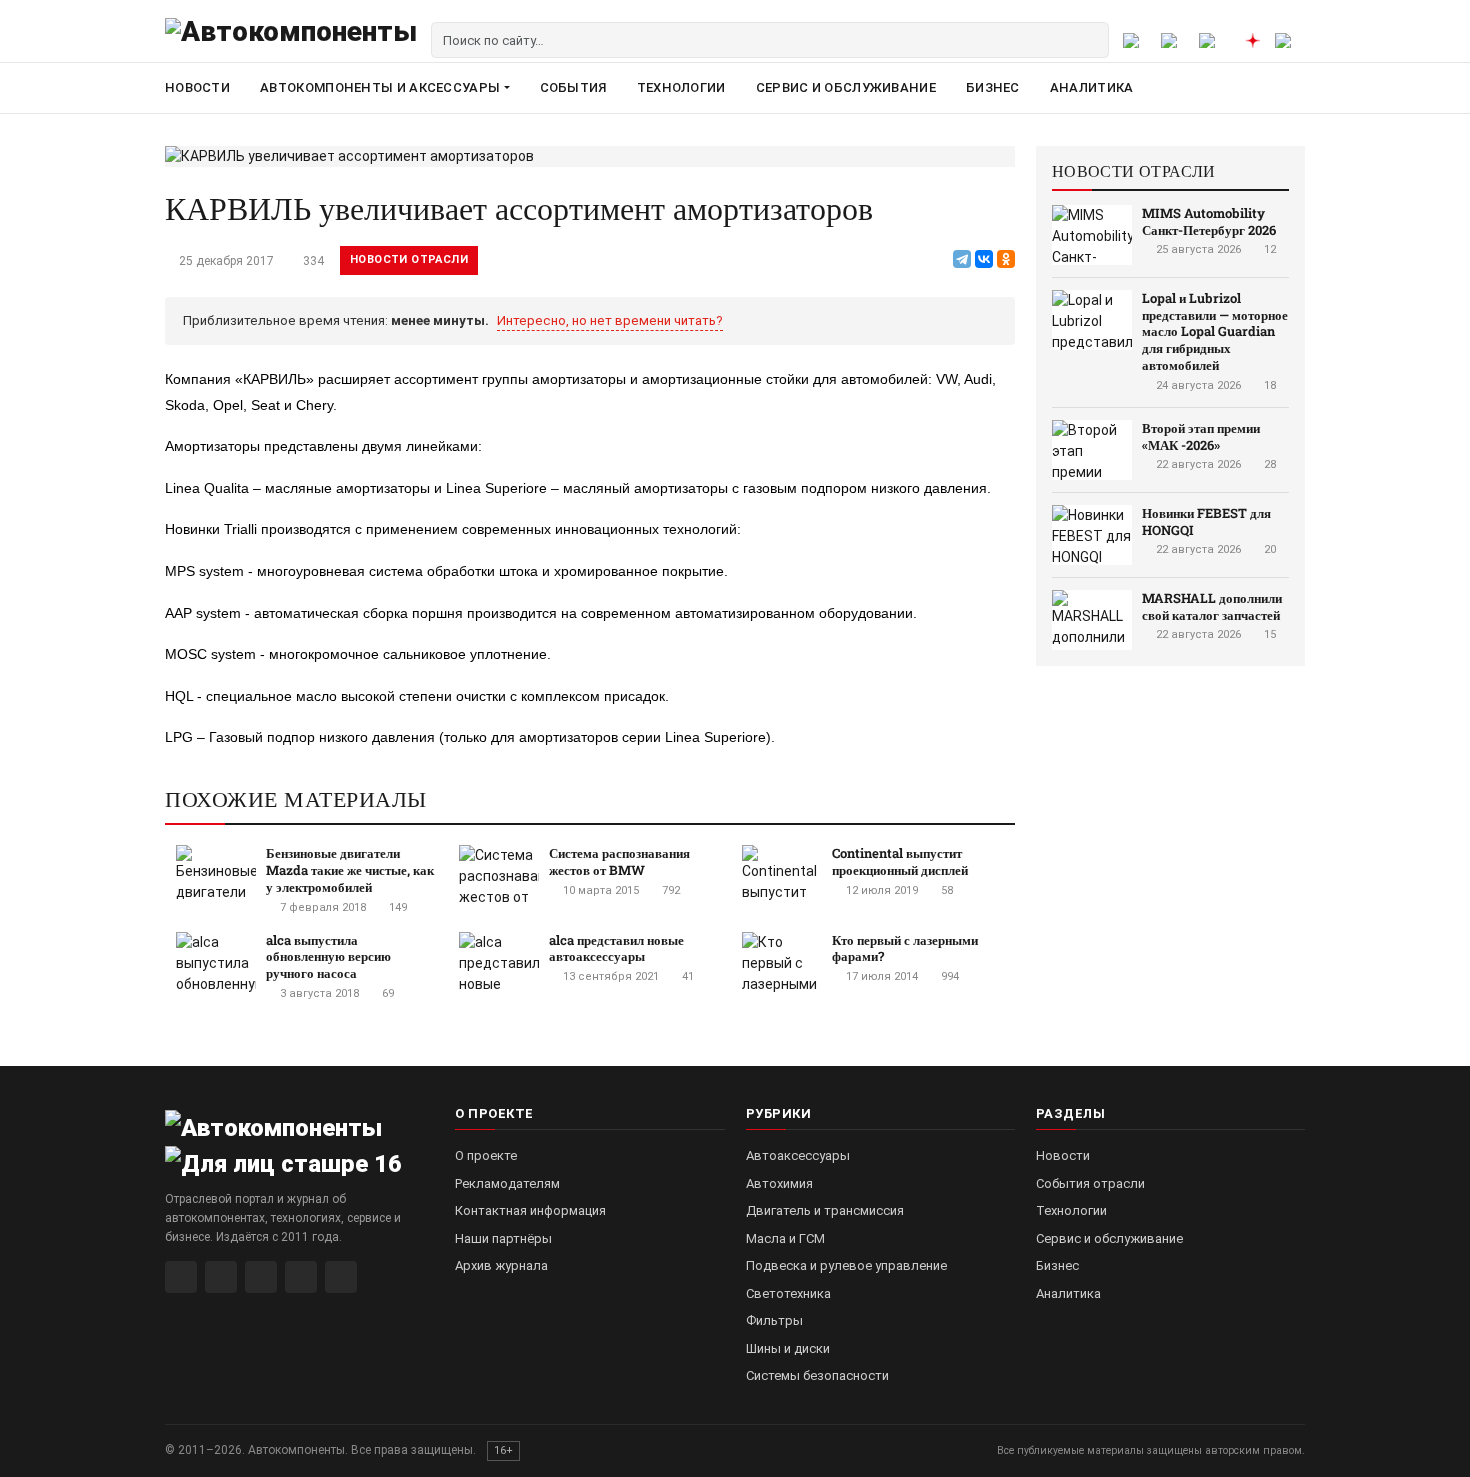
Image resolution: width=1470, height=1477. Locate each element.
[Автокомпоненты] (291, 40)
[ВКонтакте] (984, 259)
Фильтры (774, 1320)
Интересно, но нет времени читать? (610, 320)
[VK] (261, 1277)
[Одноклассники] (1006, 259)
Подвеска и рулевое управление (846, 1265)
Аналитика (1092, 87)
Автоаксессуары (798, 1155)
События (573, 87)
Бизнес (993, 87)
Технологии (681, 87)
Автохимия (779, 1183)
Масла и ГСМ (785, 1238)
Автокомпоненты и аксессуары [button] (380, 87)
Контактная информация (530, 1210)
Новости (197, 87)
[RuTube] (181, 1277)
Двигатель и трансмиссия (825, 1210)
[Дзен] (301, 1277)
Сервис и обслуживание (846, 87)
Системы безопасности (817, 1375)
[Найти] (1091, 40)
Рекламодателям (507, 1183)
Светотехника (788, 1293)
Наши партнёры (503, 1238)
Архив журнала (501, 1265)
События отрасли (1090, 1183)
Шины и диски (788, 1348)
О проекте (486, 1155)
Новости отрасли (409, 259)
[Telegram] (962, 259)
